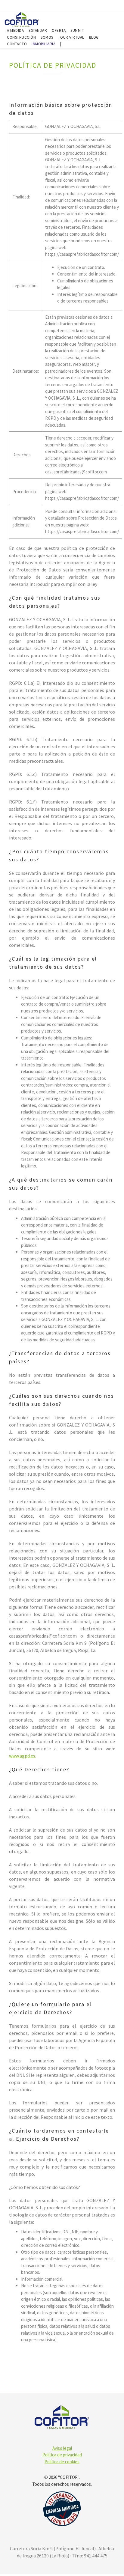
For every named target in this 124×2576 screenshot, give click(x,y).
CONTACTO (17, 44)
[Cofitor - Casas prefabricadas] (22, 19)
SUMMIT (77, 30)
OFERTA (59, 30)
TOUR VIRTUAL (71, 37)
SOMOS (47, 37)
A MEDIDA (15, 30)
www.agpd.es (22, 1756)
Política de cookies (62, 2462)
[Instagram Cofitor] (104, 7)
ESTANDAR (38, 30)
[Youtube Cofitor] (114, 7)
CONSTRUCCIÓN (21, 37)
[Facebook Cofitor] (93, 7)
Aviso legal (62, 2448)
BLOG (94, 37)
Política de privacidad (62, 2455)
